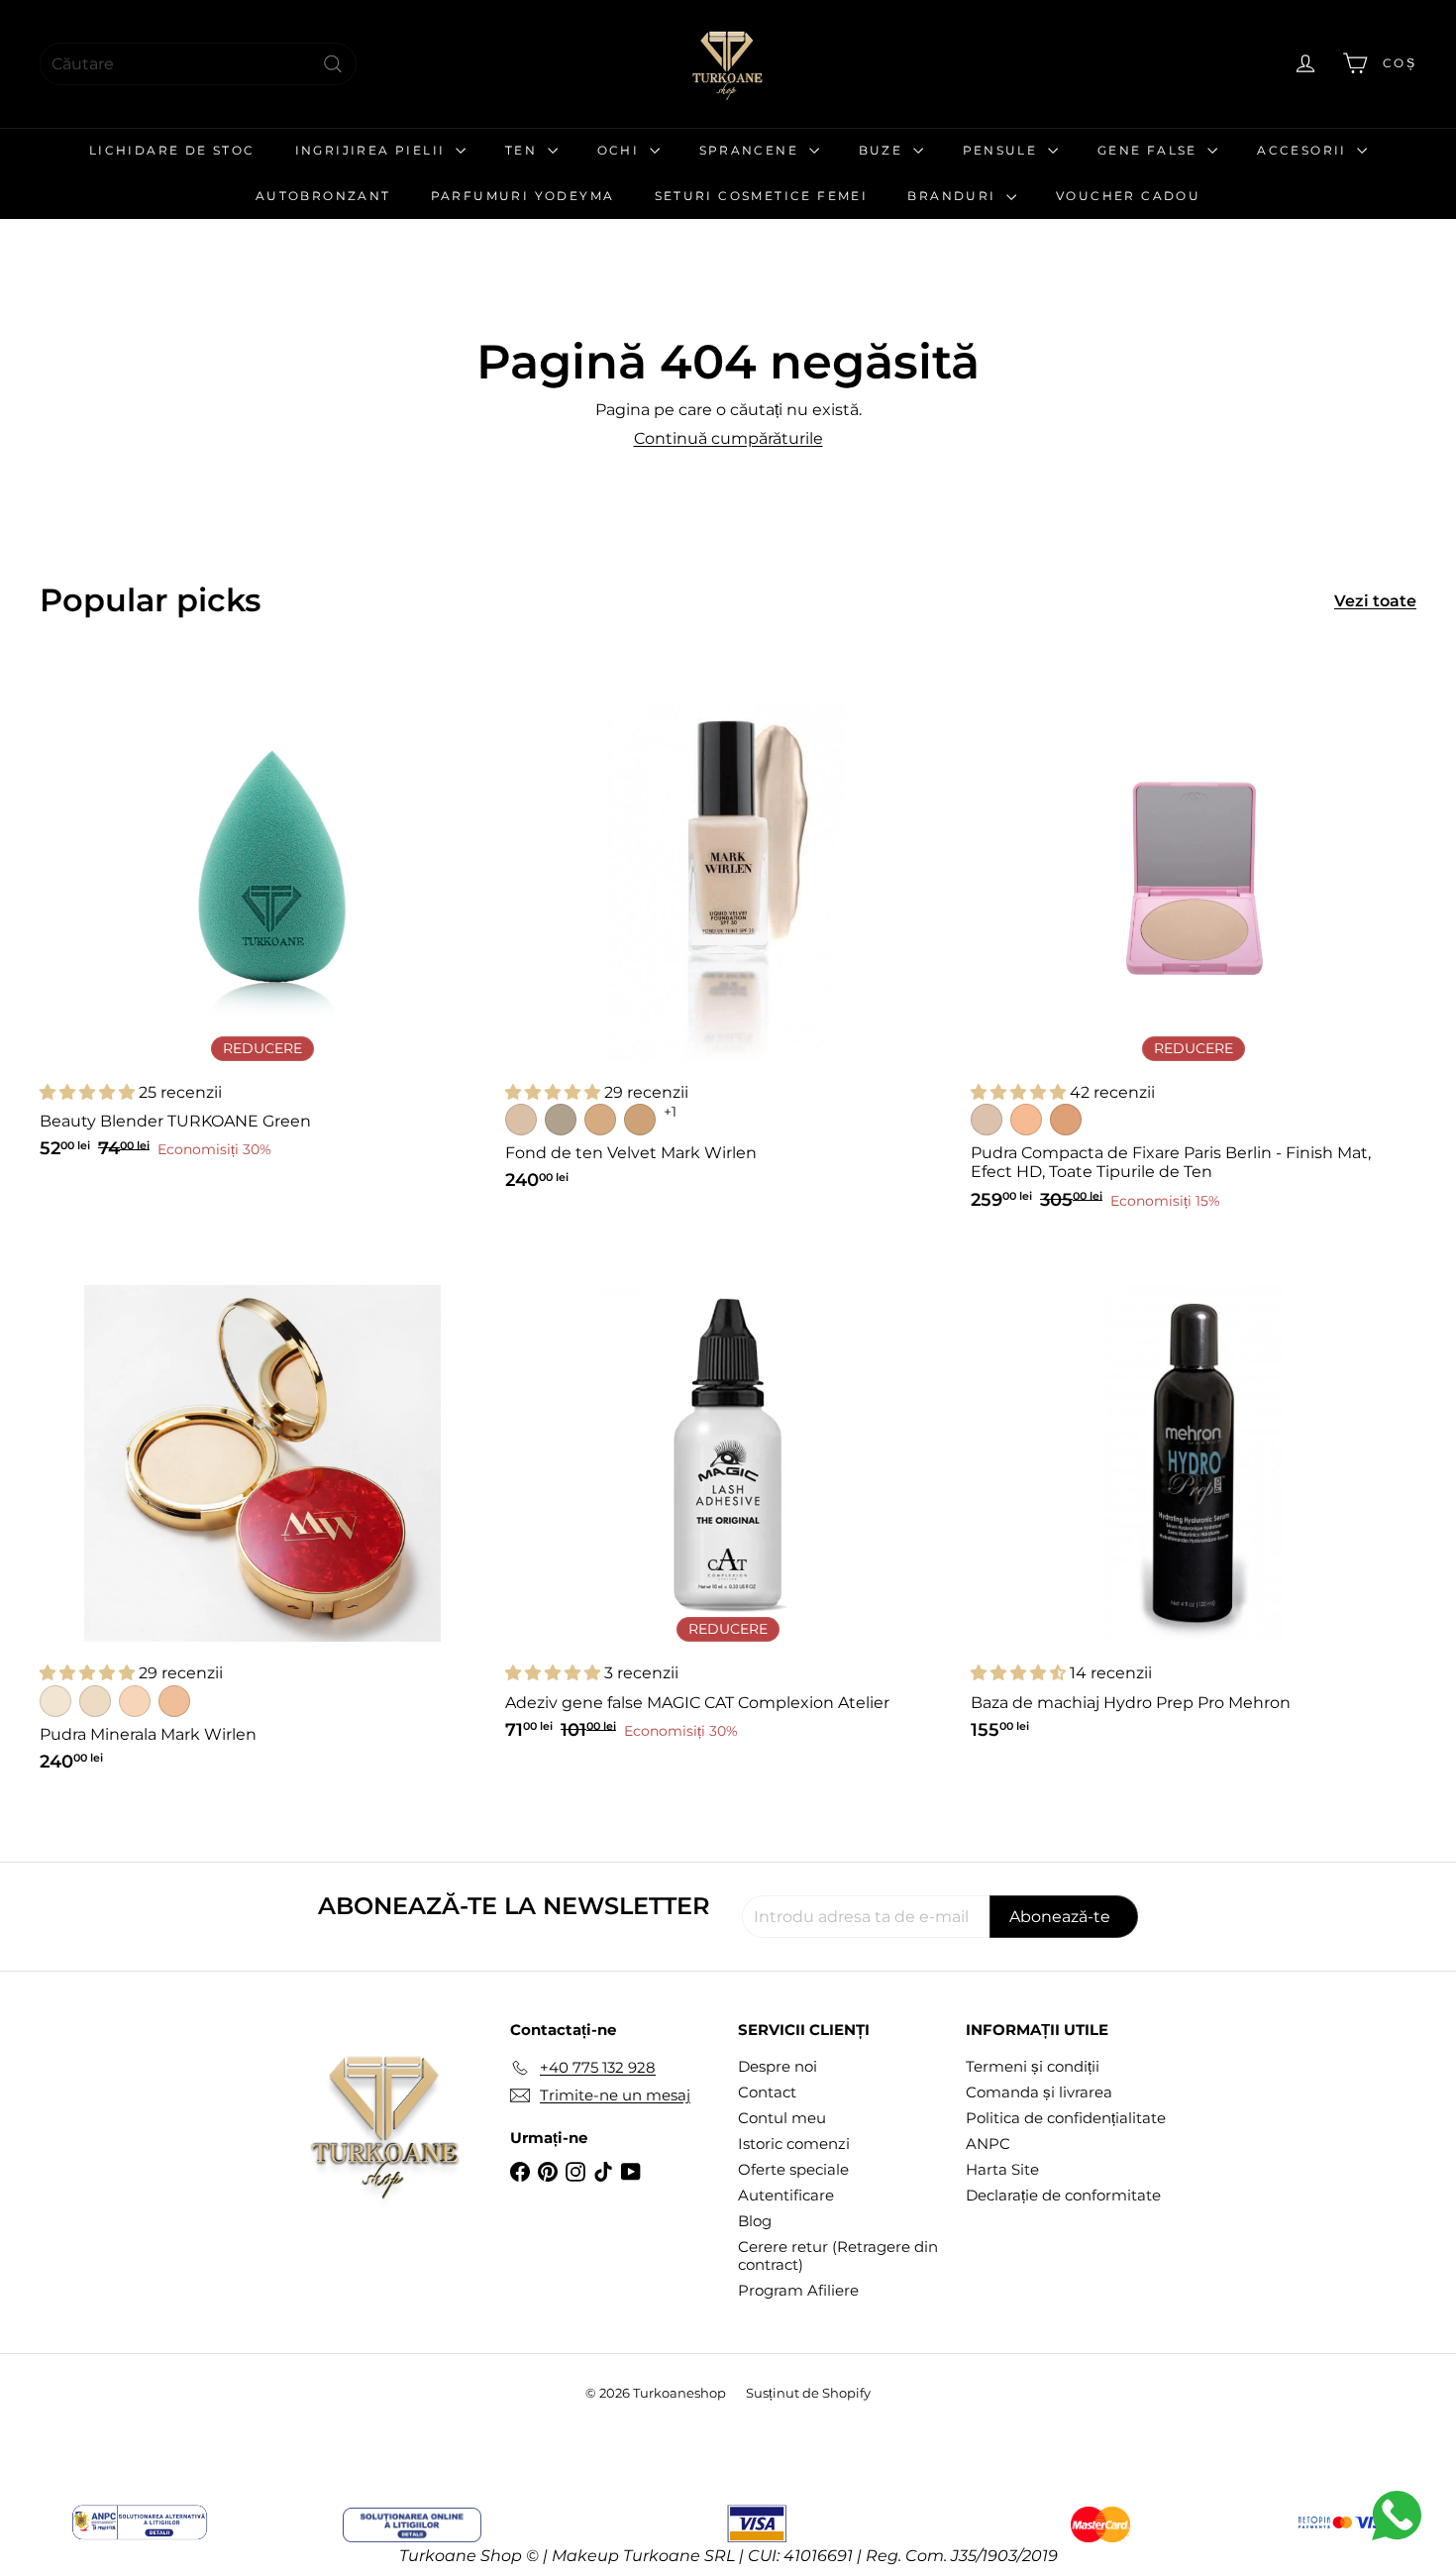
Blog (755, 2221)
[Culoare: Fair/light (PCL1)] (987, 1120)
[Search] (333, 64)
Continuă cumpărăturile (728, 438)
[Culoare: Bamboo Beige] (600, 1120)
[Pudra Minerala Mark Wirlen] (262, 1516)
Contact (767, 2092)
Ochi (621, 150)
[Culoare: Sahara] (174, 1701)
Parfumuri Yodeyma (523, 196)
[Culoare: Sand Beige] (561, 1120)
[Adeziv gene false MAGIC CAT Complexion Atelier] (728, 1501)
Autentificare (786, 2195)
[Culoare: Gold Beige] (640, 1120)
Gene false (1150, 150)
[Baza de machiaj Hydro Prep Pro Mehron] (1194, 1501)
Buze (884, 150)
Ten (524, 150)
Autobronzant (323, 196)
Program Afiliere (798, 2290)
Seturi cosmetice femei (762, 196)
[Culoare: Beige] (135, 1701)
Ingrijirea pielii (373, 150)
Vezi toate (1375, 601)
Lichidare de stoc (172, 150)
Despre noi (778, 2066)
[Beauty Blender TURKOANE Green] (262, 920)
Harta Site (1002, 2169)
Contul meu (782, 2118)
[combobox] (198, 64)
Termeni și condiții (1033, 2066)
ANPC (988, 2144)
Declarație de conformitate (1063, 2195)
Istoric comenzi (794, 2144)
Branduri (954, 196)
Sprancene (752, 150)
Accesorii (1304, 150)
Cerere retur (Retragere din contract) (838, 2255)
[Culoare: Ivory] (55, 1701)
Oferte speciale (793, 2169)
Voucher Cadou (1128, 196)
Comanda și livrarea (1039, 2092)
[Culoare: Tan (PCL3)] (1066, 1120)
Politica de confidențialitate (1066, 2118)
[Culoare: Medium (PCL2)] (1026, 1120)
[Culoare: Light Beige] (95, 1701)
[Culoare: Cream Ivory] (521, 1120)
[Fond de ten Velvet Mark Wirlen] (728, 936)
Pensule (1003, 150)
